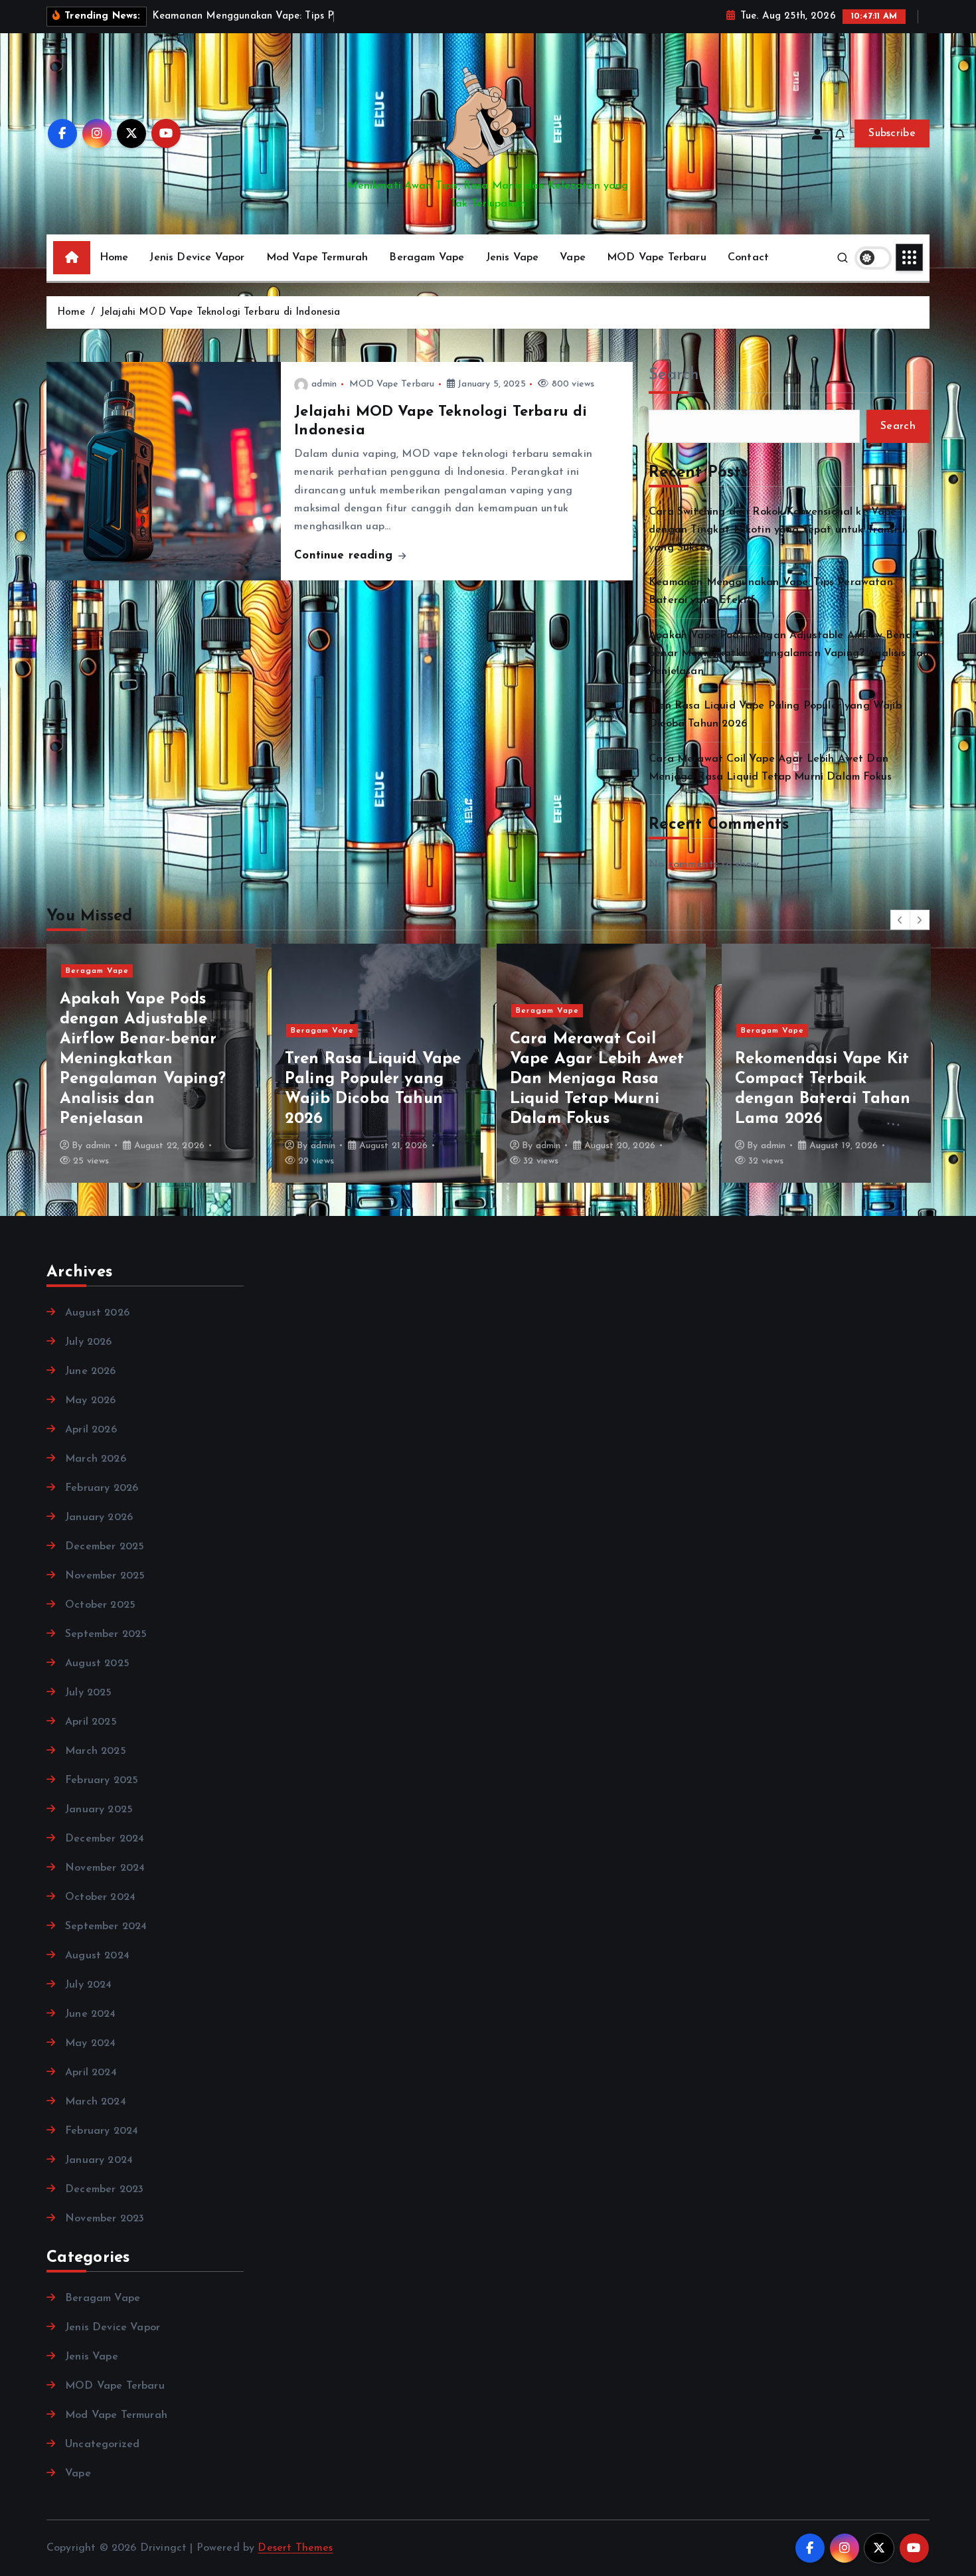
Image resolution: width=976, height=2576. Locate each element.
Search (674, 375)
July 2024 (88, 1985)
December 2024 (105, 1839)
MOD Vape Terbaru (657, 258)
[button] (900, 920)
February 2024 (102, 2131)
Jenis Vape (513, 258)
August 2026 (97, 1313)
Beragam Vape (427, 258)
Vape (573, 258)
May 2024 (90, 2043)
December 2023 (104, 2190)
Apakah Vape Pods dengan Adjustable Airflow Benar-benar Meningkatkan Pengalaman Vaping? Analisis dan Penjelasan (789, 653)
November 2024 (105, 1868)
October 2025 (100, 1605)
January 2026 (99, 1517)
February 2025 (102, 1780)
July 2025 (88, 1693)
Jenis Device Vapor (197, 258)
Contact (748, 258)
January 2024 (99, 2160)
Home (114, 258)
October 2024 (100, 1897)
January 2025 (99, 1810)
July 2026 (88, 1342)
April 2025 (91, 1722)
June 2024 (90, 2014)
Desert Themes (295, 2548)
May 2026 (90, 1401)
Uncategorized (102, 2445)
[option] (151, 1063)
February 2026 (102, 1488)
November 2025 (105, 1576)
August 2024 (97, 1956)
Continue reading (345, 556)
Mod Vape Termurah (317, 258)
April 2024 (91, 2073)
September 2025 (106, 1634)
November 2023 (105, 2219)
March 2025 (96, 1751)
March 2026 (96, 1459)
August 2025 (97, 1664)
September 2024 (106, 1927)
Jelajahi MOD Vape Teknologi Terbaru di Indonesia (220, 312)
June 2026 (90, 1371)
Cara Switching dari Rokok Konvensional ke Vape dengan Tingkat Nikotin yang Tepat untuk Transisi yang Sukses (777, 530)
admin (324, 384)
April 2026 (91, 1430)
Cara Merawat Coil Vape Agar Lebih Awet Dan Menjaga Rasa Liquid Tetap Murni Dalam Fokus (372, 1079)
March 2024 (96, 2102)
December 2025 (105, 1547)
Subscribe (892, 133)
